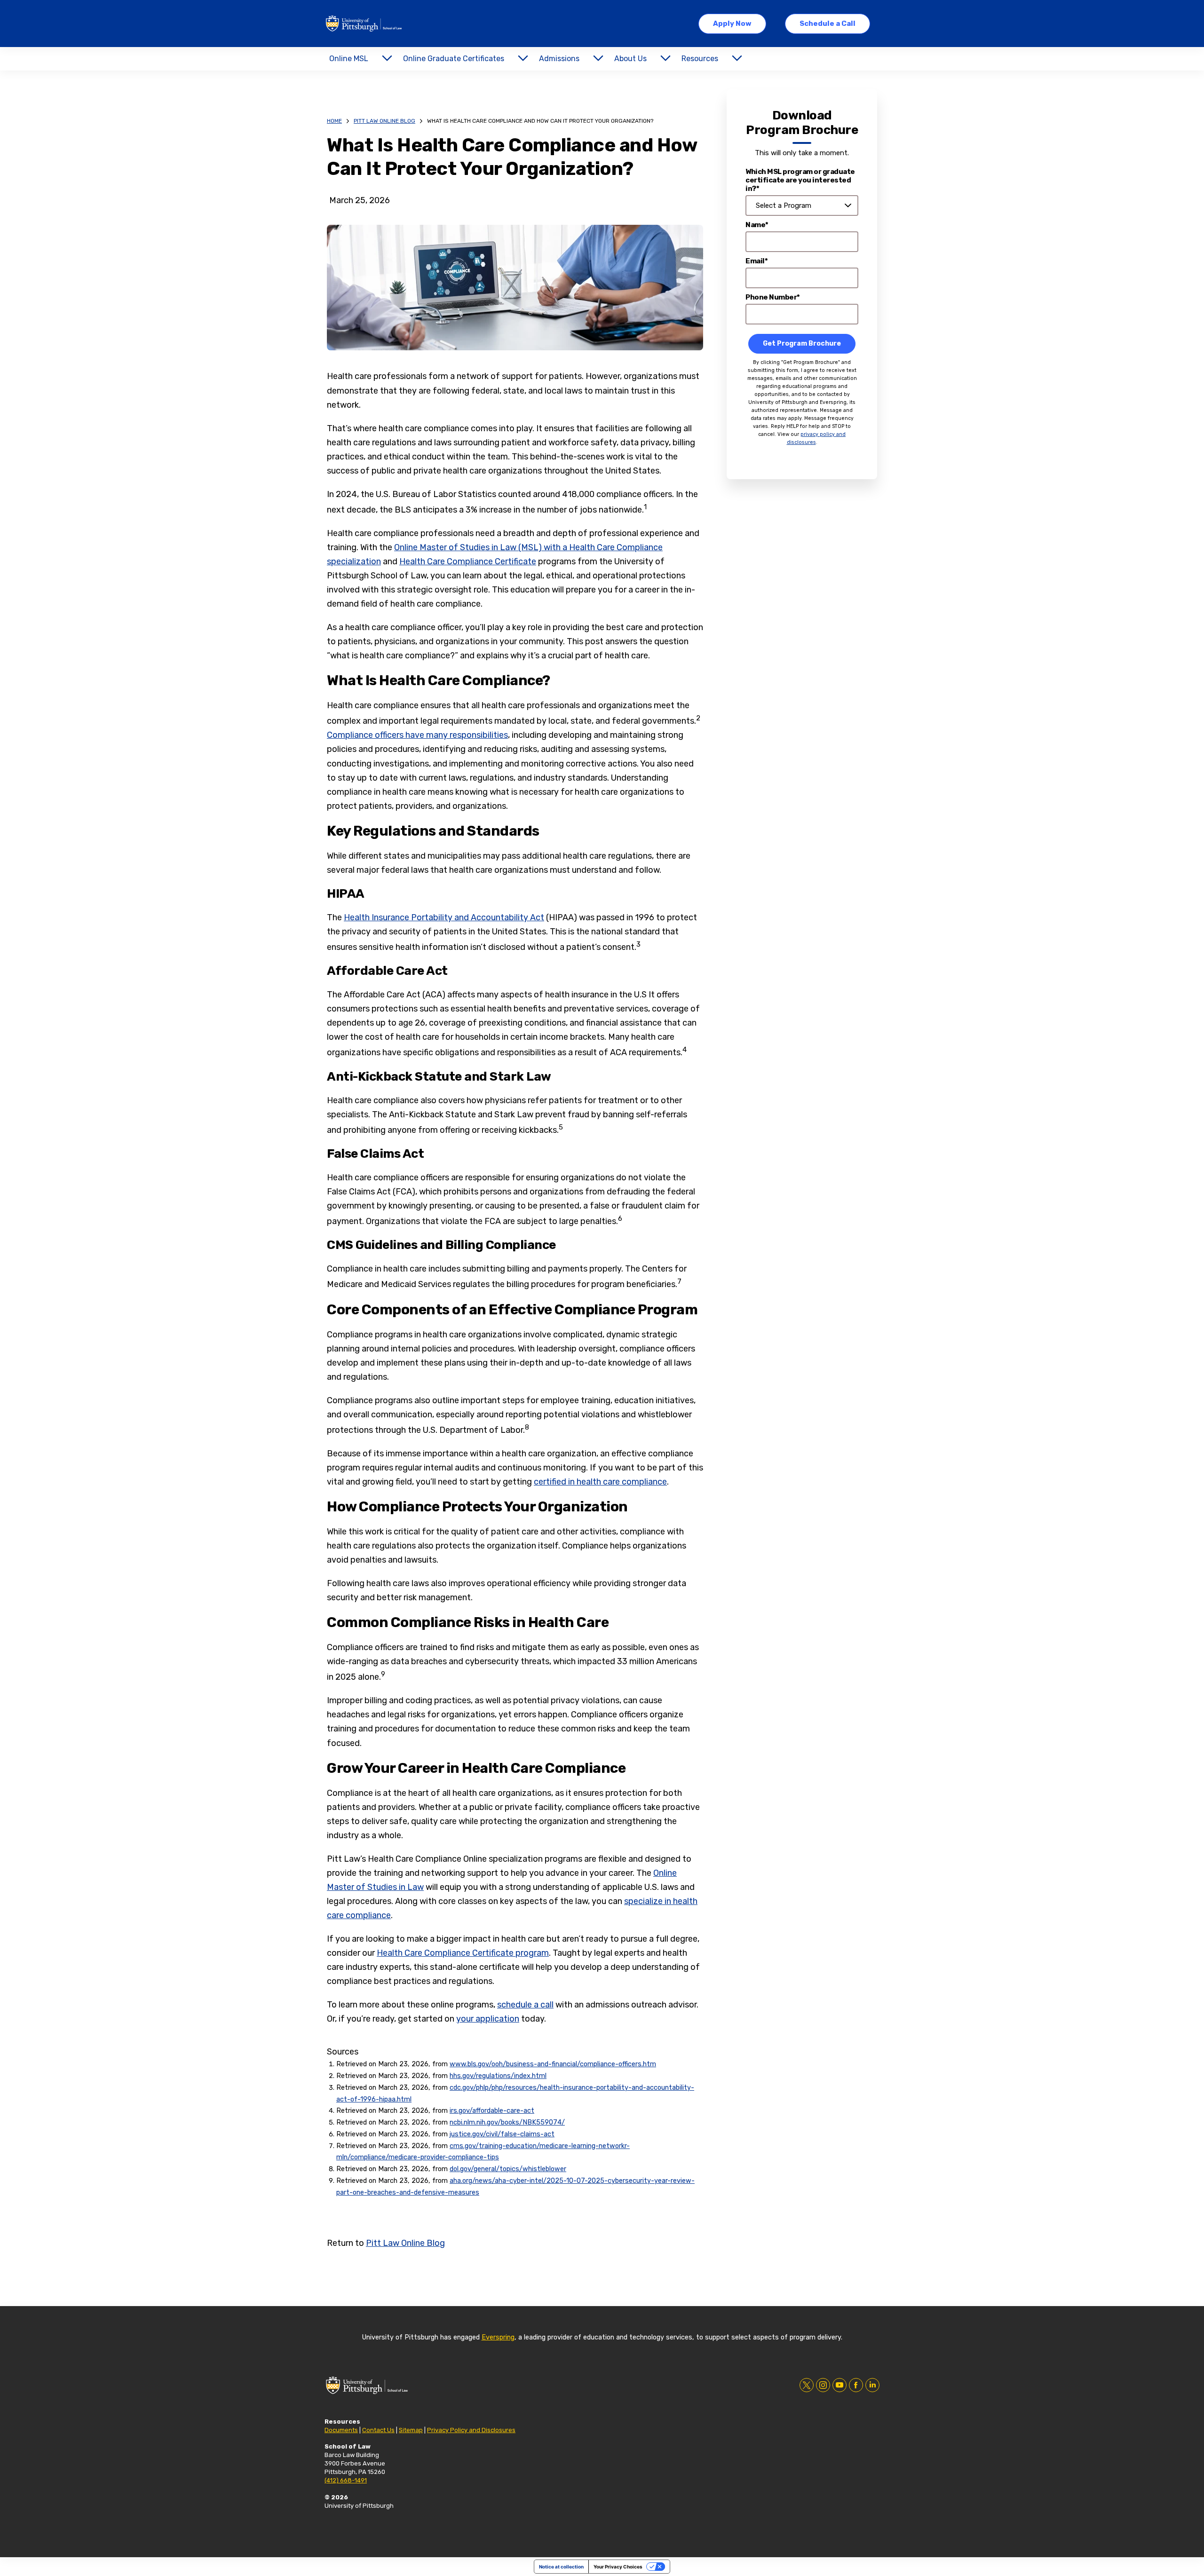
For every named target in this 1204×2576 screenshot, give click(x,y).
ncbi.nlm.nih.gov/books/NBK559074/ (507, 2122)
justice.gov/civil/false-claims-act (502, 2134)
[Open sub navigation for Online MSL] (387, 59)
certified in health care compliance (600, 1482)
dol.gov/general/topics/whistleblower (508, 2169)
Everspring (498, 2337)
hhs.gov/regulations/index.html (498, 2076)
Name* (757, 225)
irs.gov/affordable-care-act (492, 2111)
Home (334, 121)
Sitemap (411, 2430)
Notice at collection (561, 2567)
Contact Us (378, 2430)
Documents (341, 2430)
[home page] (364, 24)
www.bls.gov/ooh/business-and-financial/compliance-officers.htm (553, 2064)
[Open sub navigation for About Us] (665, 59)
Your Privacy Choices (618, 2567)
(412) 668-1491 (346, 2480)
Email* (756, 261)
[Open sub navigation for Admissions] (598, 59)
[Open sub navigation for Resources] (737, 59)
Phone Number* (773, 297)
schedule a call (525, 2005)
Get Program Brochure (802, 344)
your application (488, 2019)
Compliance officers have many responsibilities (417, 735)
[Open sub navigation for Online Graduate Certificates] (523, 59)
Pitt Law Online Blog (384, 121)
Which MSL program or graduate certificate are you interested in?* (800, 180)
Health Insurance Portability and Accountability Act (444, 917)
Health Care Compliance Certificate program (463, 1953)
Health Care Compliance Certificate (468, 561)
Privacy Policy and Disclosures (471, 2430)
